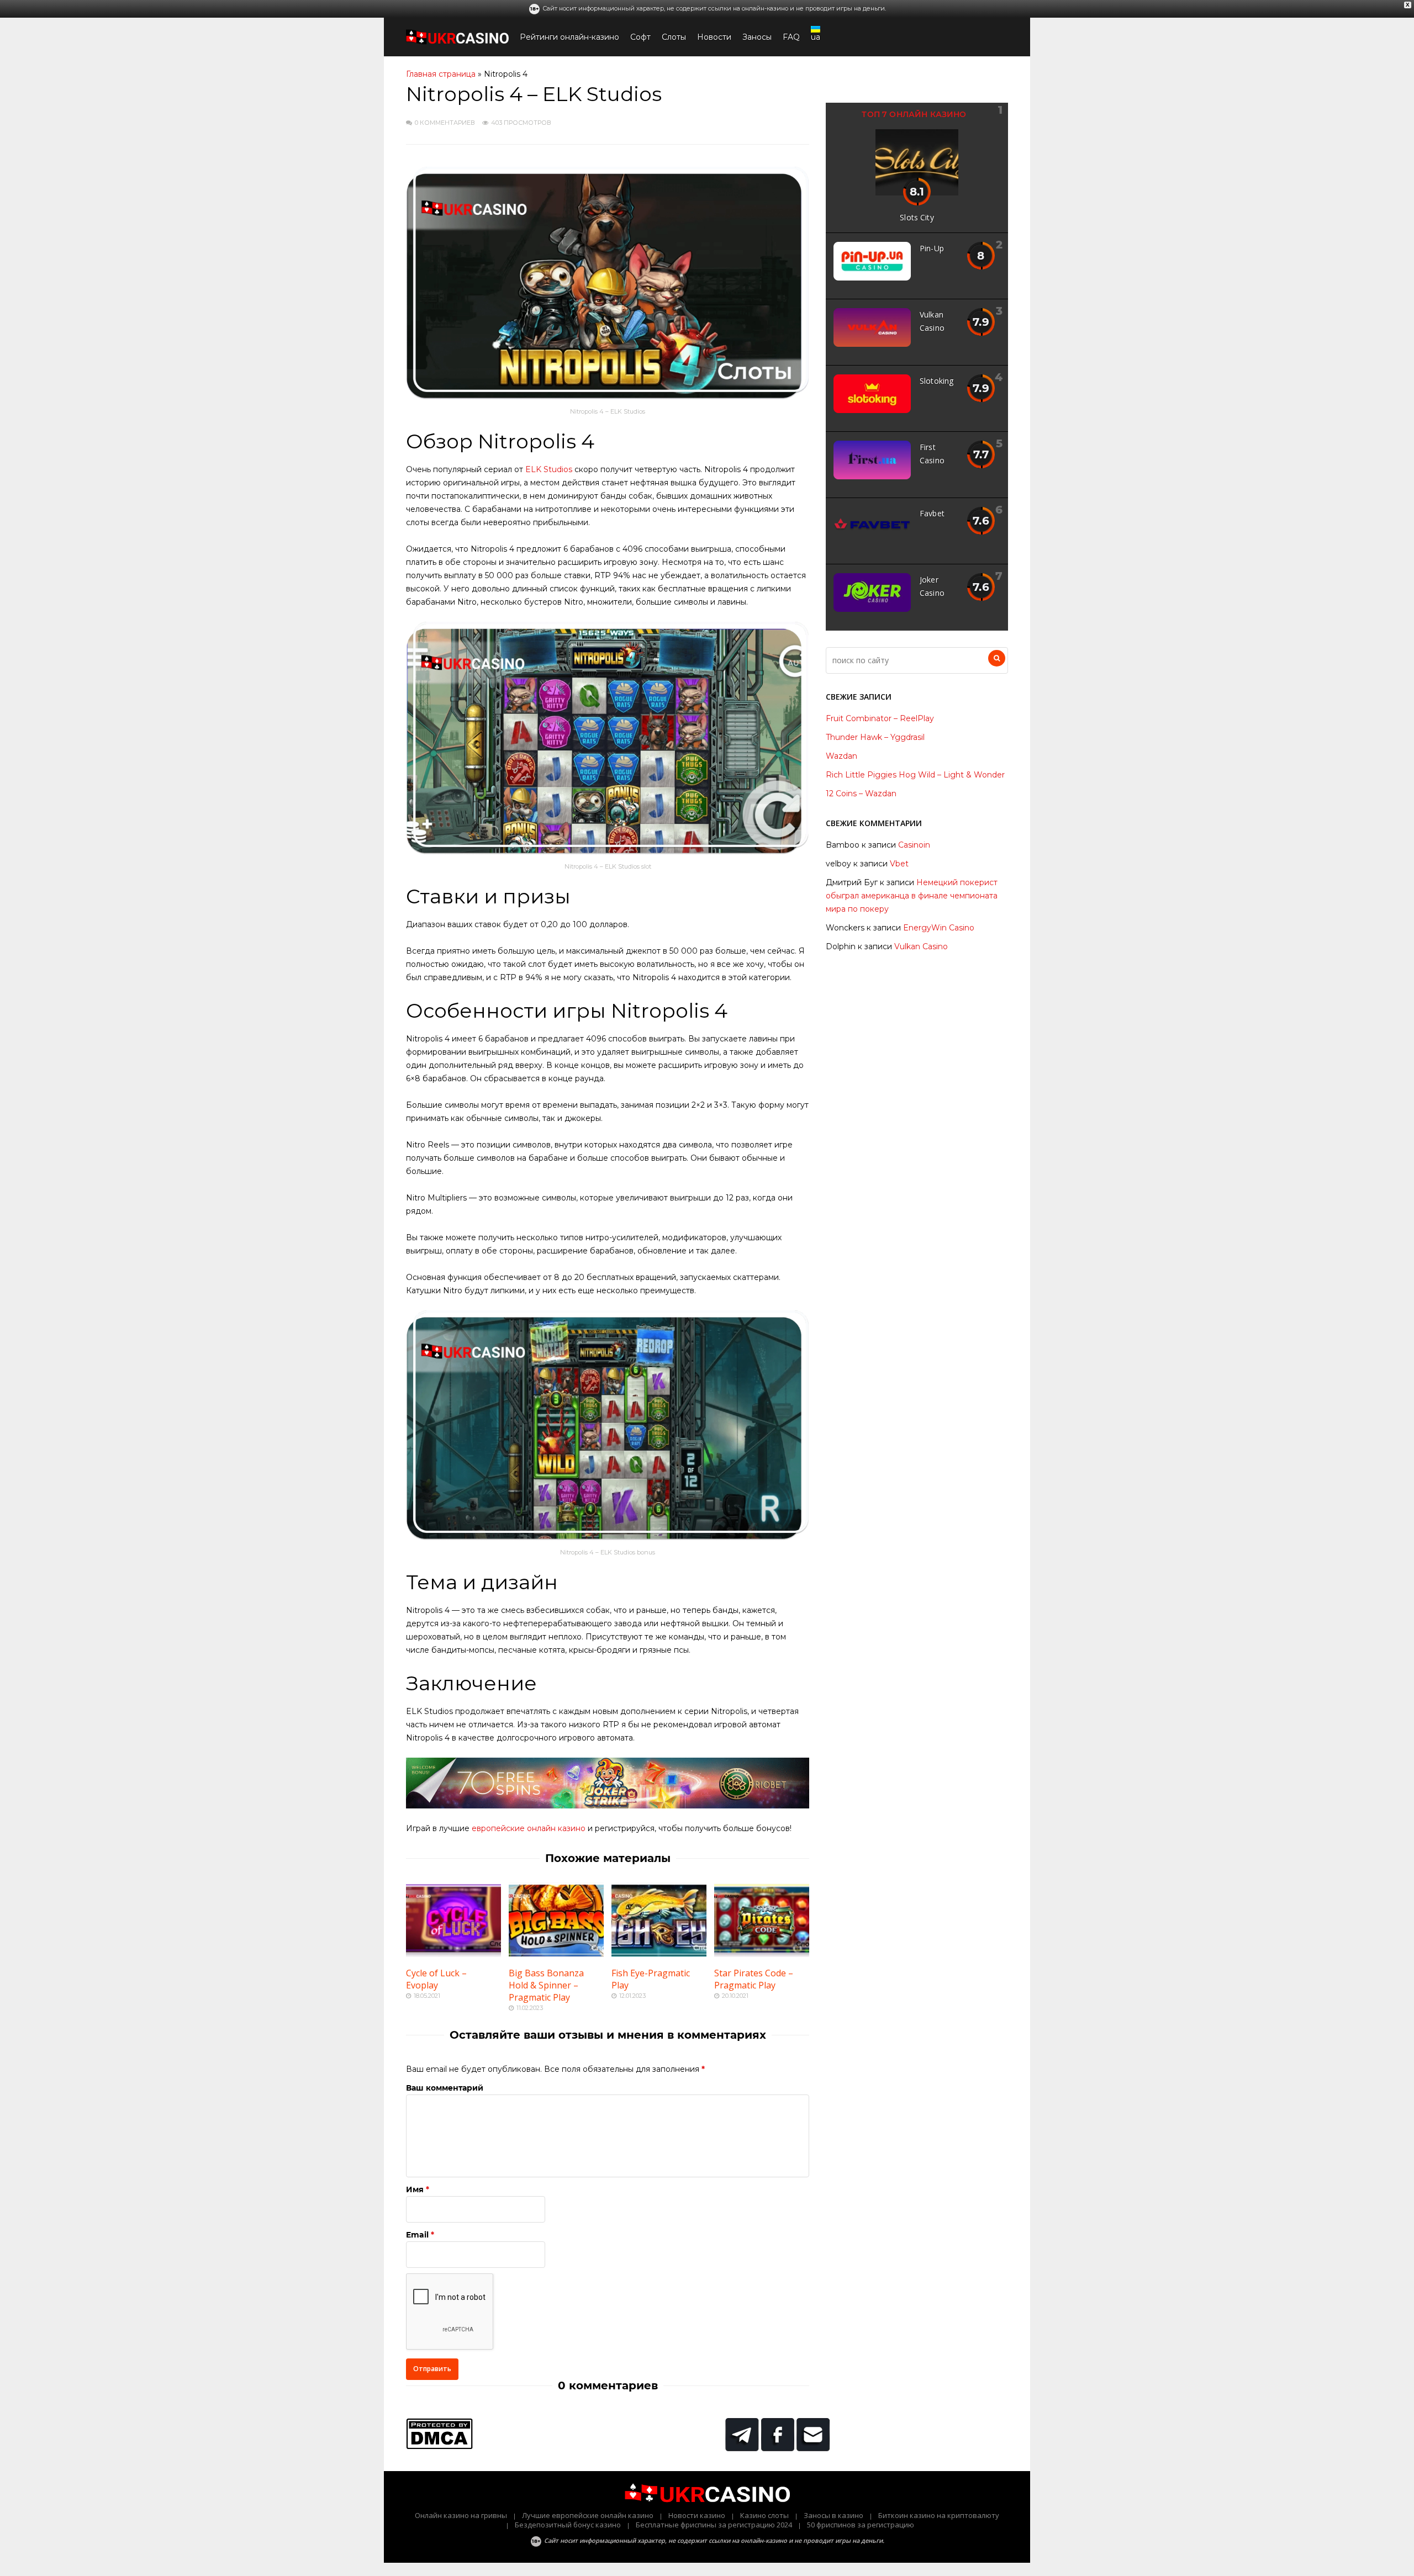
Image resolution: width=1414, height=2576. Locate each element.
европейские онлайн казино (529, 1828)
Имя (415, 2189)
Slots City (917, 217)
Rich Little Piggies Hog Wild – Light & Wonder (915, 775)
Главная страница (441, 74)
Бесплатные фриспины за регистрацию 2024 (714, 2525)
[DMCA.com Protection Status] (439, 2446)
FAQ (791, 37)
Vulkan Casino (921, 946)
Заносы (757, 37)
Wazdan (841, 756)
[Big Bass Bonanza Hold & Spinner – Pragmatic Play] (556, 1954)
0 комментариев (445, 123)
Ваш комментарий (445, 2088)
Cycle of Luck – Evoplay (436, 1979)
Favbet (932, 513)
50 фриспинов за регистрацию (861, 2525)
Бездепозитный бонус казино (568, 2525)
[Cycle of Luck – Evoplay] (453, 1954)
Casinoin (914, 845)
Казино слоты (764, 2515)
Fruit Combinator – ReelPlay (880, 718)
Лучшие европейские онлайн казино (588, 2515)
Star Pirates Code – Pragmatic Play (754, 1979)
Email (417, 2235)
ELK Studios (549, 469)
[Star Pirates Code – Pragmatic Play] (762, 1954)
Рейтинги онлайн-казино (569, 37)
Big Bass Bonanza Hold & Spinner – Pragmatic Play (546, 1985)
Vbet (899, 864)
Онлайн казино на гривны (461, 2515)
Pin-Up (932, 248)
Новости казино (697, 2515)
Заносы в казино (833, 2515)
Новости (714, 37)
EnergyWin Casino (939, 928)
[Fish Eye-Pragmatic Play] (659, 1954)
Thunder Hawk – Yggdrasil (875, 737)
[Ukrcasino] (457, 42)
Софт (640, 37)
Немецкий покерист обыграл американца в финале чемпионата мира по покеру (912, 896)
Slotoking (936, 381)
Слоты (674, 37)
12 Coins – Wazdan (861, 794)
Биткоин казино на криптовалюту (939, 2515)
